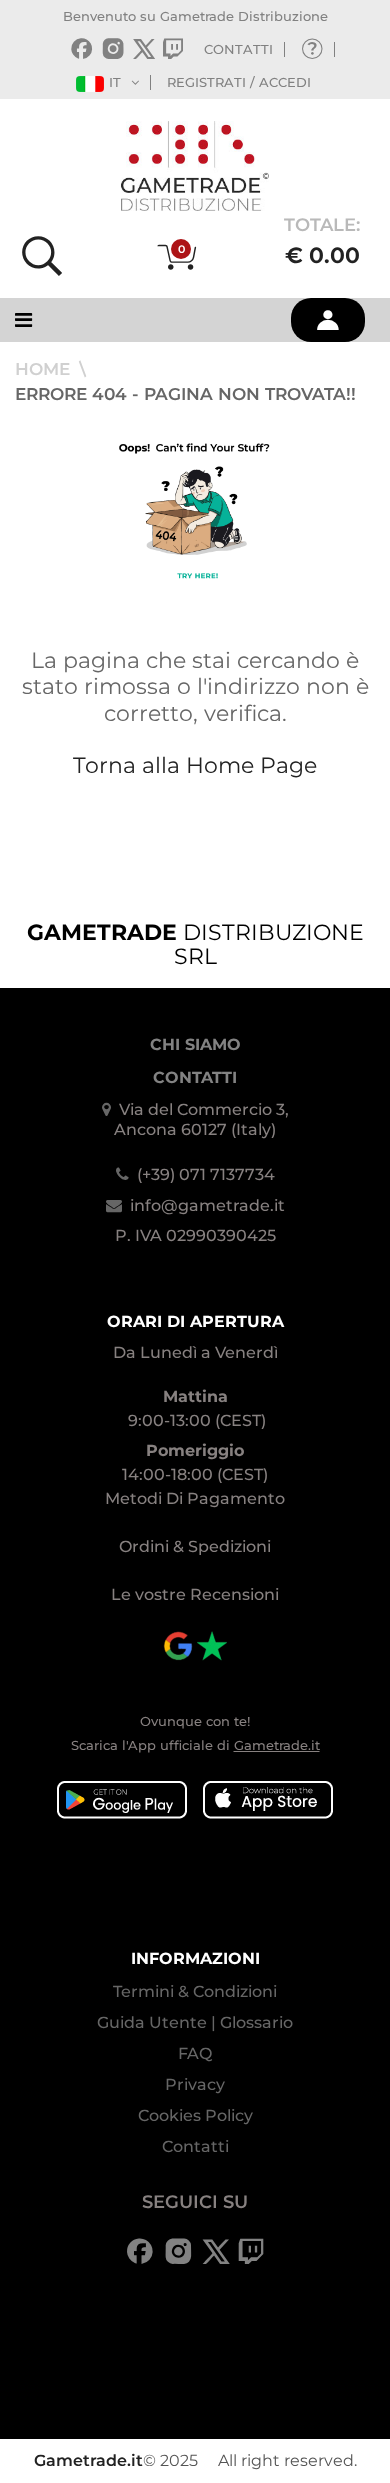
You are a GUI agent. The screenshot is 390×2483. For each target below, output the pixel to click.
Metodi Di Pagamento (195, 1498)
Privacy (195, 2084)
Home (45, 369)
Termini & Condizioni (195, 1991)
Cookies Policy (195, 2115)
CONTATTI (238, 49)
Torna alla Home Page (195, 765)
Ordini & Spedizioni (195, 1546)
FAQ (195, 2053)
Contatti (195, 2146)
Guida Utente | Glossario (195, 2022)
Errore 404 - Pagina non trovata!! (185, 394)
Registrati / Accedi (239, 82)
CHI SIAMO (195, 1044)
